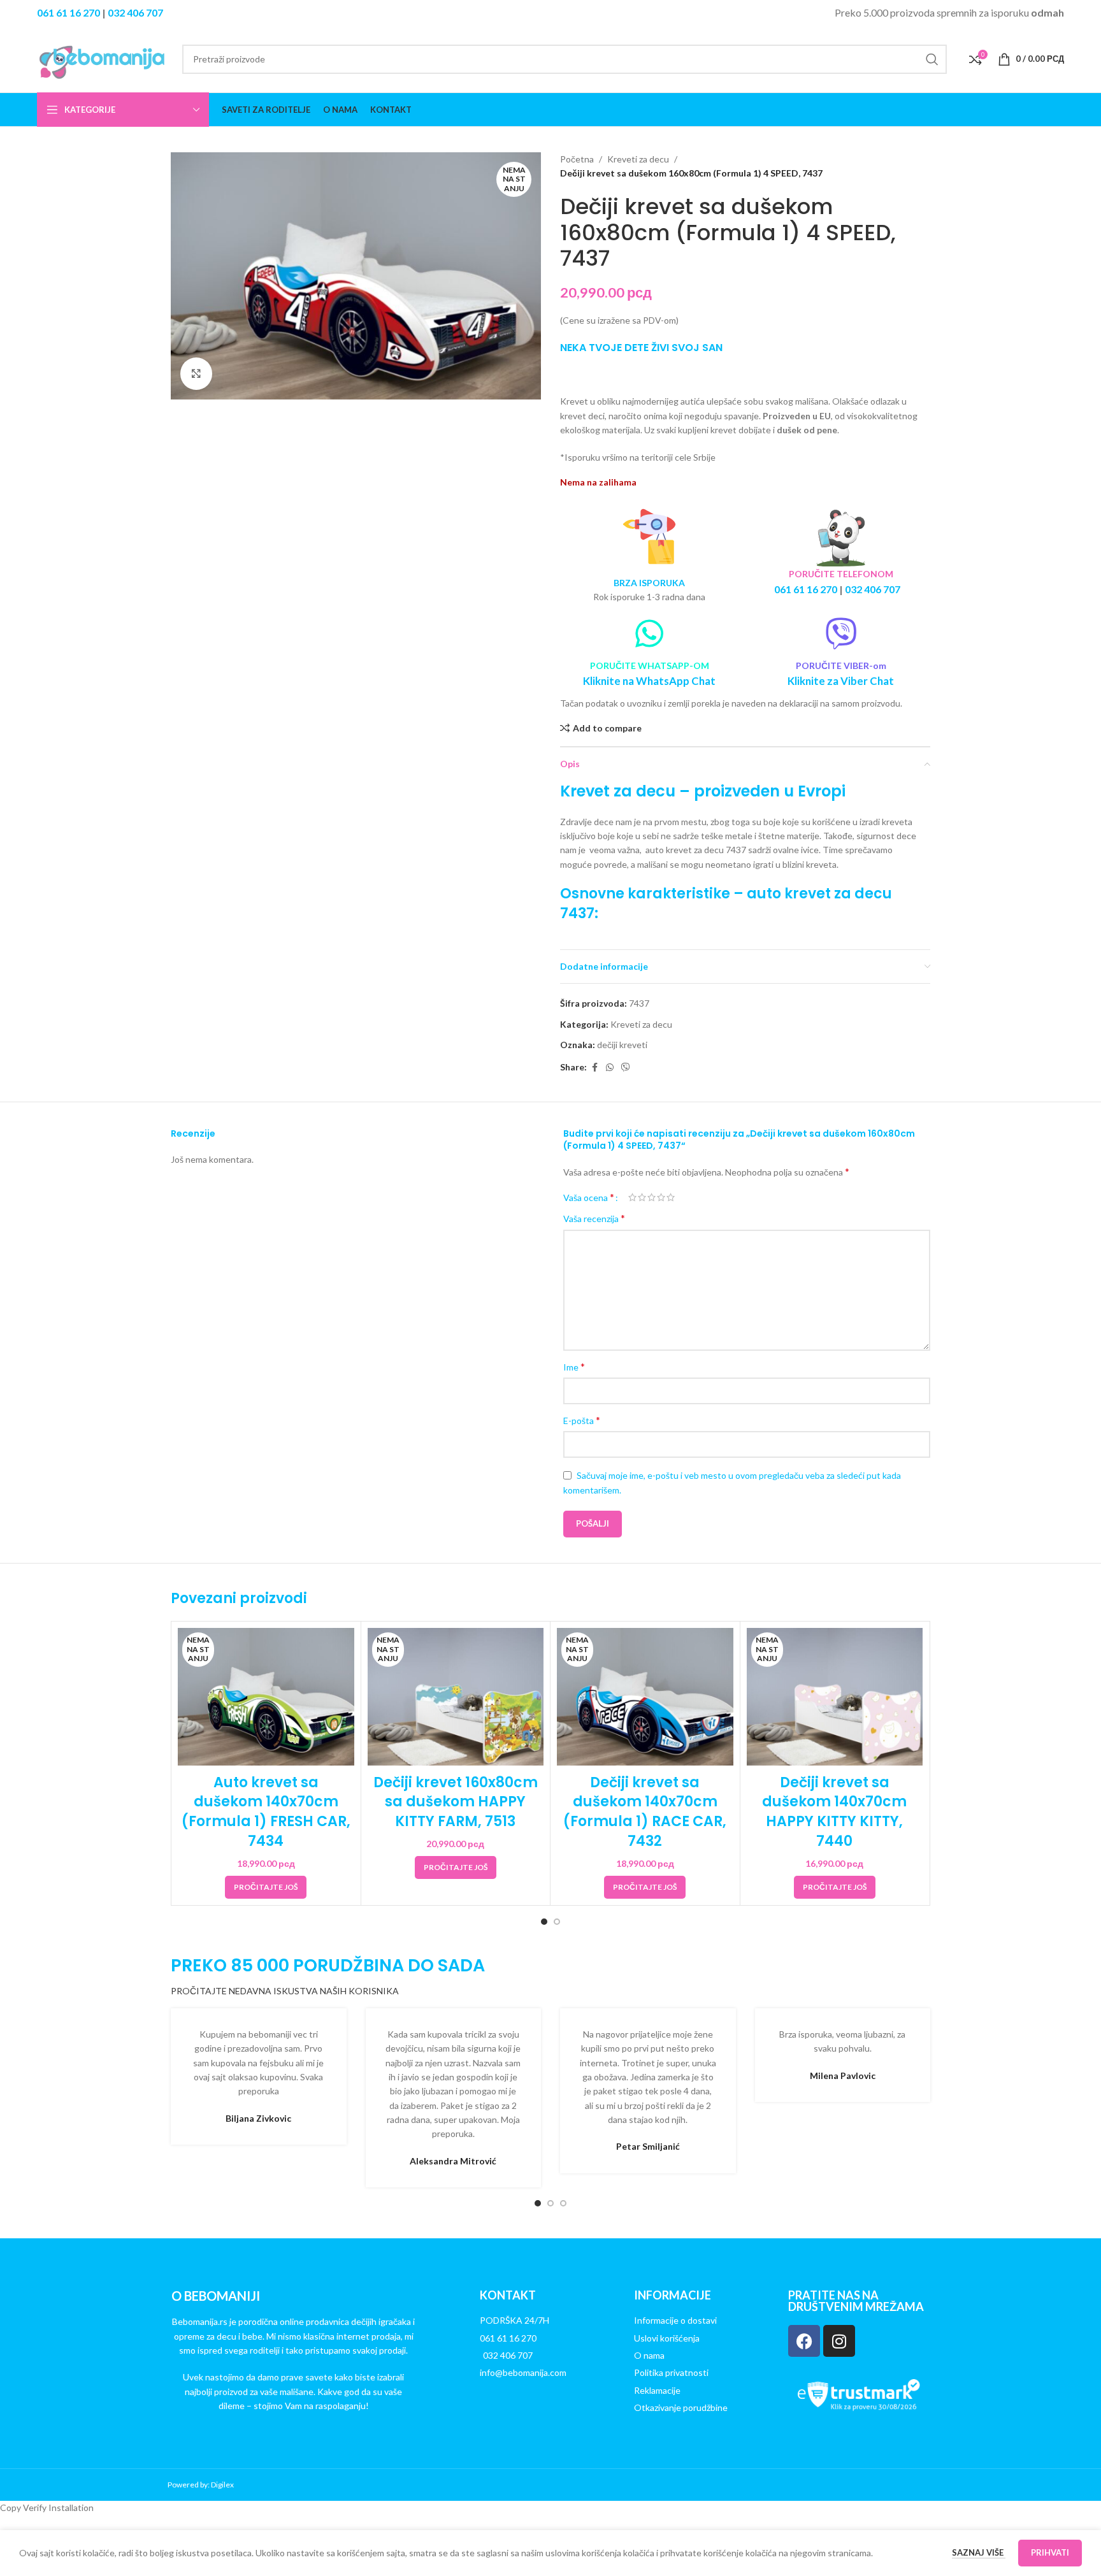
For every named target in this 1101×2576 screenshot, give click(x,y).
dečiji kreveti (622, 1045)
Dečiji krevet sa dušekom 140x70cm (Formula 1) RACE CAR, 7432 (645, 1812)
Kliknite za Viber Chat (841, 681)
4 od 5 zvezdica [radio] (661, 1197)
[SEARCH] (932, 59)
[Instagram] (839, 2341)
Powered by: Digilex (201, 2485)
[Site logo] (103, 58)
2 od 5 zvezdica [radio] (642, 1197)
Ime (574, 1366)
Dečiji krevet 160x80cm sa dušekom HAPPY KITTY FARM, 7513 (456, 1802)
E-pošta (582, 1420)
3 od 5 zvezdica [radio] (651, 1197)
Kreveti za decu (638, 159)
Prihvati (1050, 2552)
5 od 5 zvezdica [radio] (671, 1197)
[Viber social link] (626, 1068)
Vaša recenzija (594, 1218)
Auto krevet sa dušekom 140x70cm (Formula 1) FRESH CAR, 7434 (266, 1812)
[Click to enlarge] (196, 373)
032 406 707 (135, 12)
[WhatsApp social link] (610, 1068)
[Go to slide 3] (563, 2203)
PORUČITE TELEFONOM (841, 574)
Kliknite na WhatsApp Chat (649, 681)
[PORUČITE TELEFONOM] (841, 537)
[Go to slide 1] (544, 1922)
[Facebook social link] (594, 1068)
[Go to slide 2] (557, 1922)
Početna (577, 159)
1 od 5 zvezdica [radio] (632, 1197)
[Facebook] (804, 2341)
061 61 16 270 (68, 12)
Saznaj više (979, 2552)
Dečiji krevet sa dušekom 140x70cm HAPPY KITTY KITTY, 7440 (834, 1812)
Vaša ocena (589, 1197)
